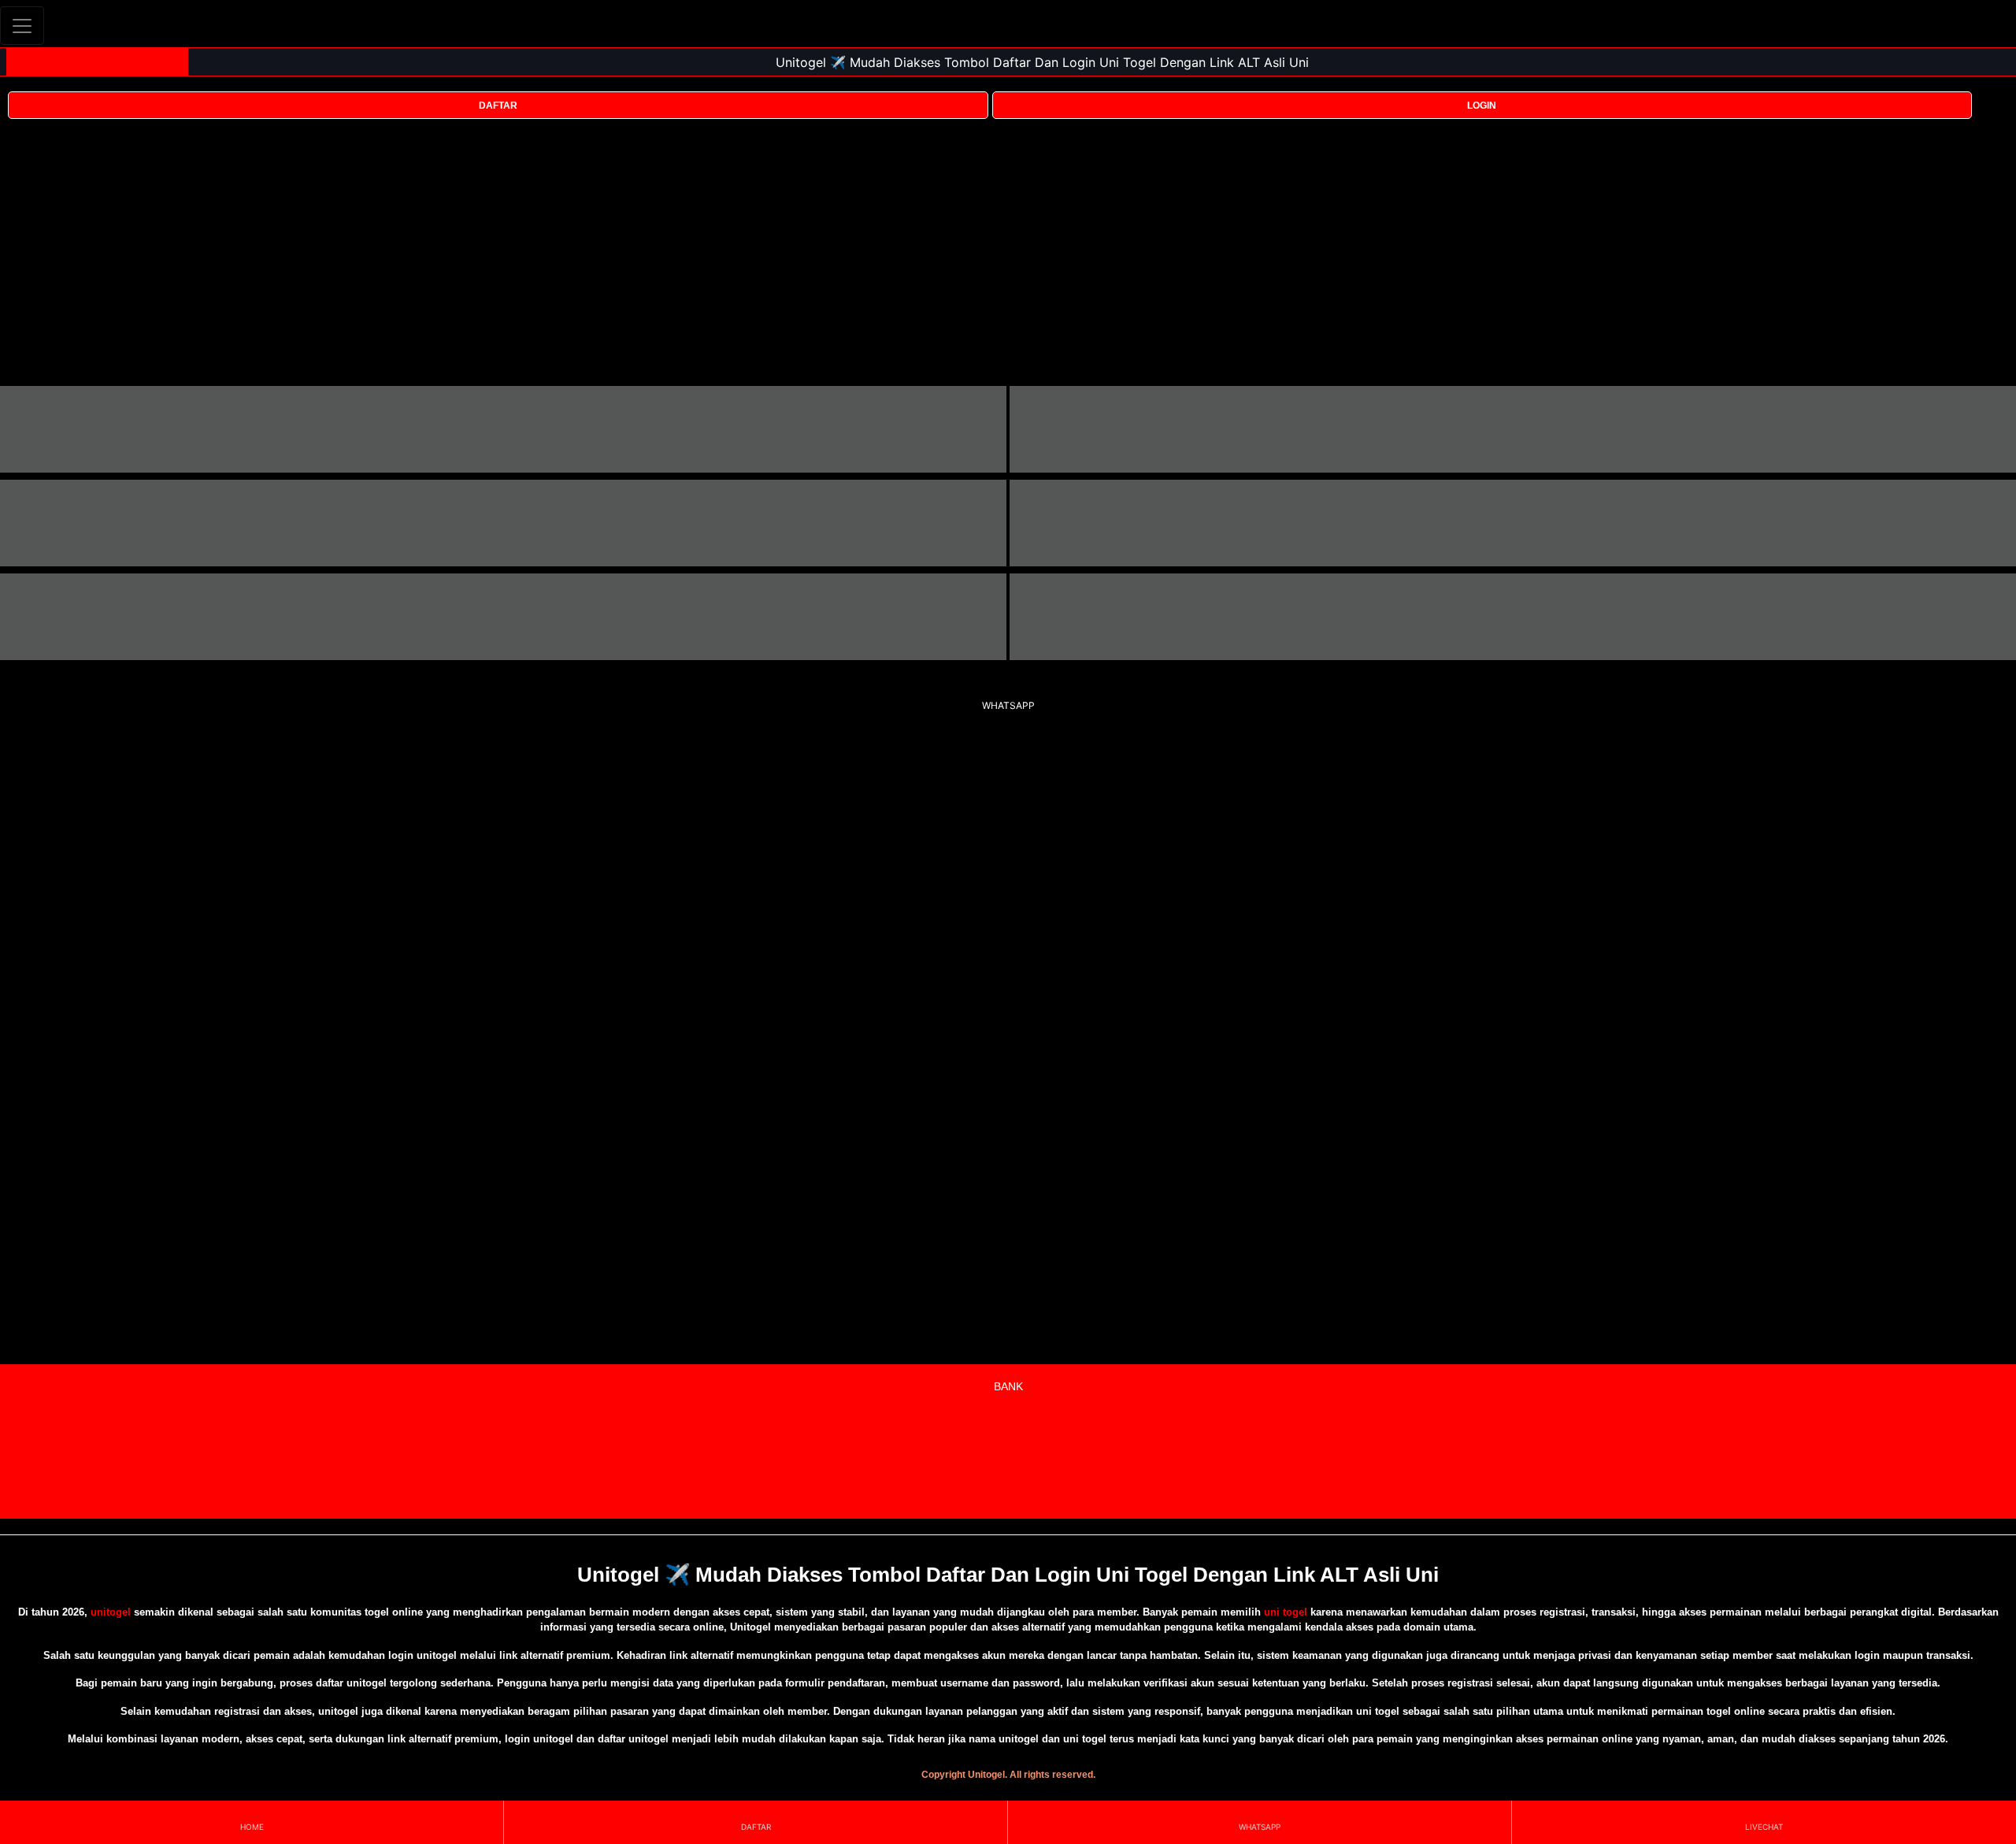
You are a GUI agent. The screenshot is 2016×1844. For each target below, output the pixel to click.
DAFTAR (498, 106)
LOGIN (1482, 106)
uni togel (1286, 1612)
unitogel (111, 1612)
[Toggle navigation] (22, 26)
